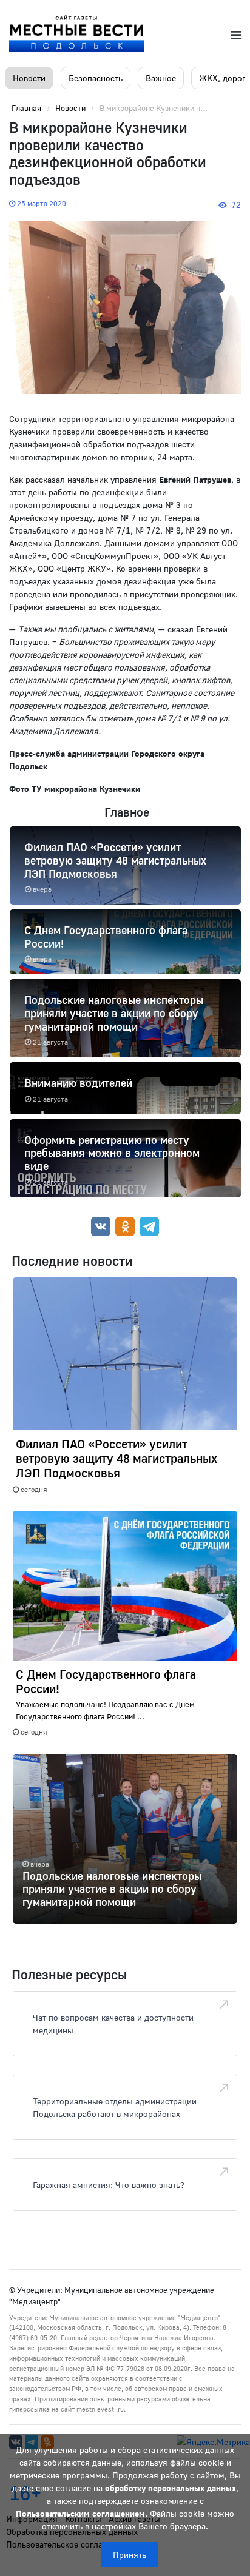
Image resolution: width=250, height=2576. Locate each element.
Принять (130, 2554)
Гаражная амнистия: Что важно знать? (109, 2185)
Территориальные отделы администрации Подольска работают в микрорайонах (115, 2107)
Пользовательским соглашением (80, 2513)
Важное (161, 78)
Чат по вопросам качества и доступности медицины (113, 2024)
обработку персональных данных (171, 2488)
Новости (29, 78)
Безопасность (96, 78)
